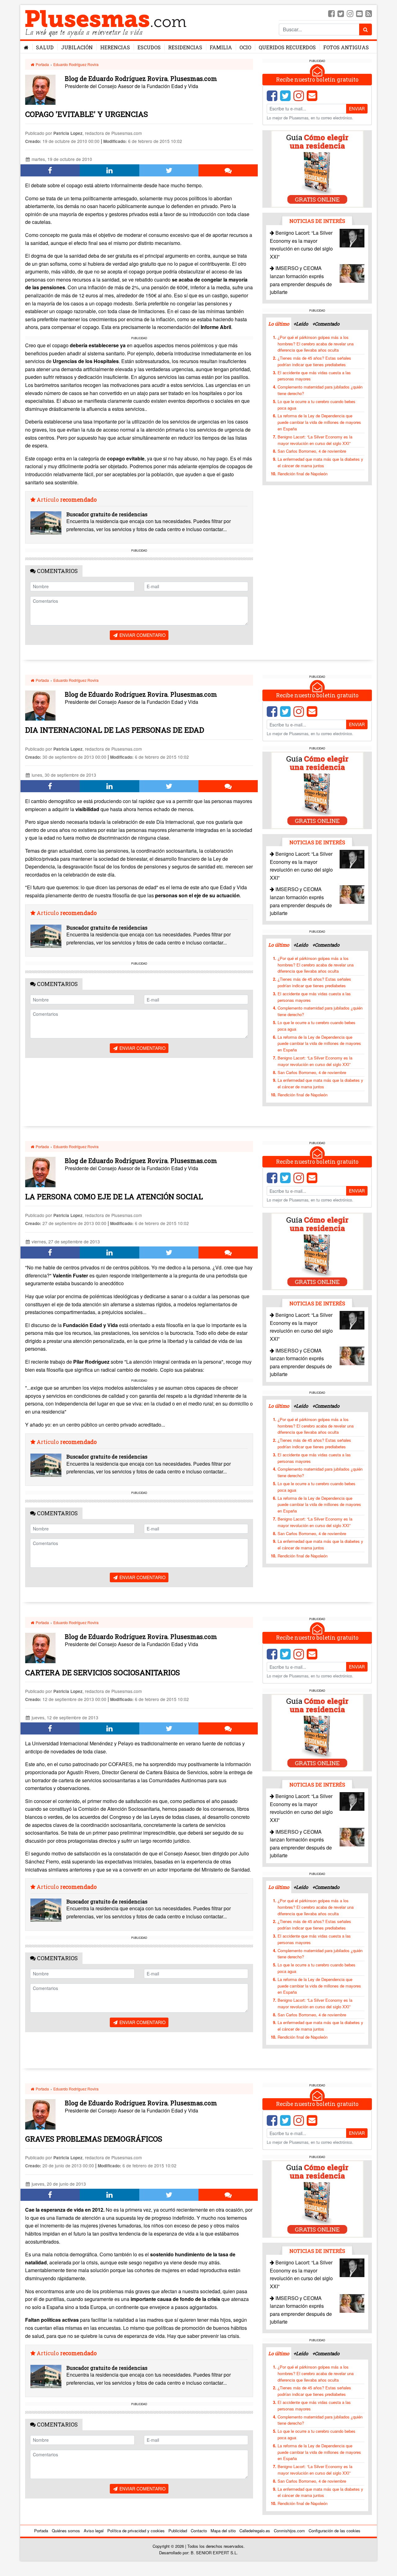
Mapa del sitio (223, 2531)
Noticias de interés (317, 221)
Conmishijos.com (289, 2531)
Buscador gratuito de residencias (107, 514)
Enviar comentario (142, 635)
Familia (221, 47)
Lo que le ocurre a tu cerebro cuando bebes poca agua (317, 405)
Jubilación (77, 47)
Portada (42, 64)
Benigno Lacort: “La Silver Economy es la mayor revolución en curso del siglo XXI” (315, 440)
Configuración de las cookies (335, 2531)
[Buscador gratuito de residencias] (46, 523)
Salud (45, 47)
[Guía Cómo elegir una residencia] (317, 169)
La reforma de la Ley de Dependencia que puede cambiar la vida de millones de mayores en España (319, 422)
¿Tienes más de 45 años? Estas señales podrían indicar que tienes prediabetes (314, 361)
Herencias (115, 47)
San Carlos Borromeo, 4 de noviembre (312, 451)
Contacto (199, 2531)
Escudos (149, 47)
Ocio (245, 47)
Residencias (185, 47)
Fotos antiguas (346, 47)
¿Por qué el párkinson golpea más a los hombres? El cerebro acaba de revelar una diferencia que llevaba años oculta (316, 344)
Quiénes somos (66, 2531)
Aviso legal (94, 2531)
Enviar (357, 109)
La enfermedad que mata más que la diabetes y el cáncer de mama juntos (320, 462)
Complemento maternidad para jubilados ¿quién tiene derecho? (320, 390)
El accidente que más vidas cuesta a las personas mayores (314, 376)
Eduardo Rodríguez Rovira (76, 64)
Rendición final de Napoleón (303, 474)
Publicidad (178, 2531)
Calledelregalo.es (255, 2531)
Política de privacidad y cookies (136, 2531)
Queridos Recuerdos (287, 47)
